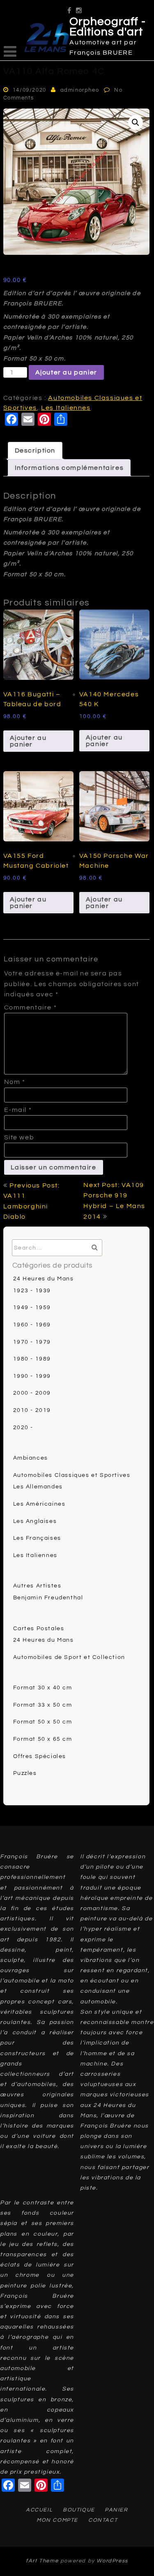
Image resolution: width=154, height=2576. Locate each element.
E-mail (18, 1110)
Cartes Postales (39, 1629)
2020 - (23, 1428)
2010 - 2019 (32, 1410)
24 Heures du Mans (44, 1279)
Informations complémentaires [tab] (69, 468)
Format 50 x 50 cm (43, 1722)
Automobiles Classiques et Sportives (72, 1475)
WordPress (112, 2561)
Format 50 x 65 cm (43, 1739)
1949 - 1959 (32, 1308)
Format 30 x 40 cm (43, 1688)
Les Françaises (37, 1538)
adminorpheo (80, 90)
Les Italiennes (66, 408)
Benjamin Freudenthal (48, 1598)
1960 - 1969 (32, 1325)
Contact (103, 2520)
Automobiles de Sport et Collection (69, 1657)
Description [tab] (35, 451)
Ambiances (31, 1458)
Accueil (39, 2510)
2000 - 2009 (32, 1393)
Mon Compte (57, 2520)
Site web (19, 1137)
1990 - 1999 (32, 1376)
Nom (15, 1082)
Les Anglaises (35, 1521)
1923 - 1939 (32, 1291)
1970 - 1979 (32, 1342)
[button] (136, 122)
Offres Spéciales (40, 1756)
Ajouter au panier (66, 372)
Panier (116, 2510)
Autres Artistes (37, 1586)
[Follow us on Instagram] (79, 8)
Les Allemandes (38, 1487)
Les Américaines (39, 1504)
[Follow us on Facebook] (70, 8)
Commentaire (31, 1007)
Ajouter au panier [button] (28, 741)
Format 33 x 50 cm (43, 1705)
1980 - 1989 (32, 1359)
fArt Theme (42, 2561)
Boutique (79, 2510)
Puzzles (25, 1773)
